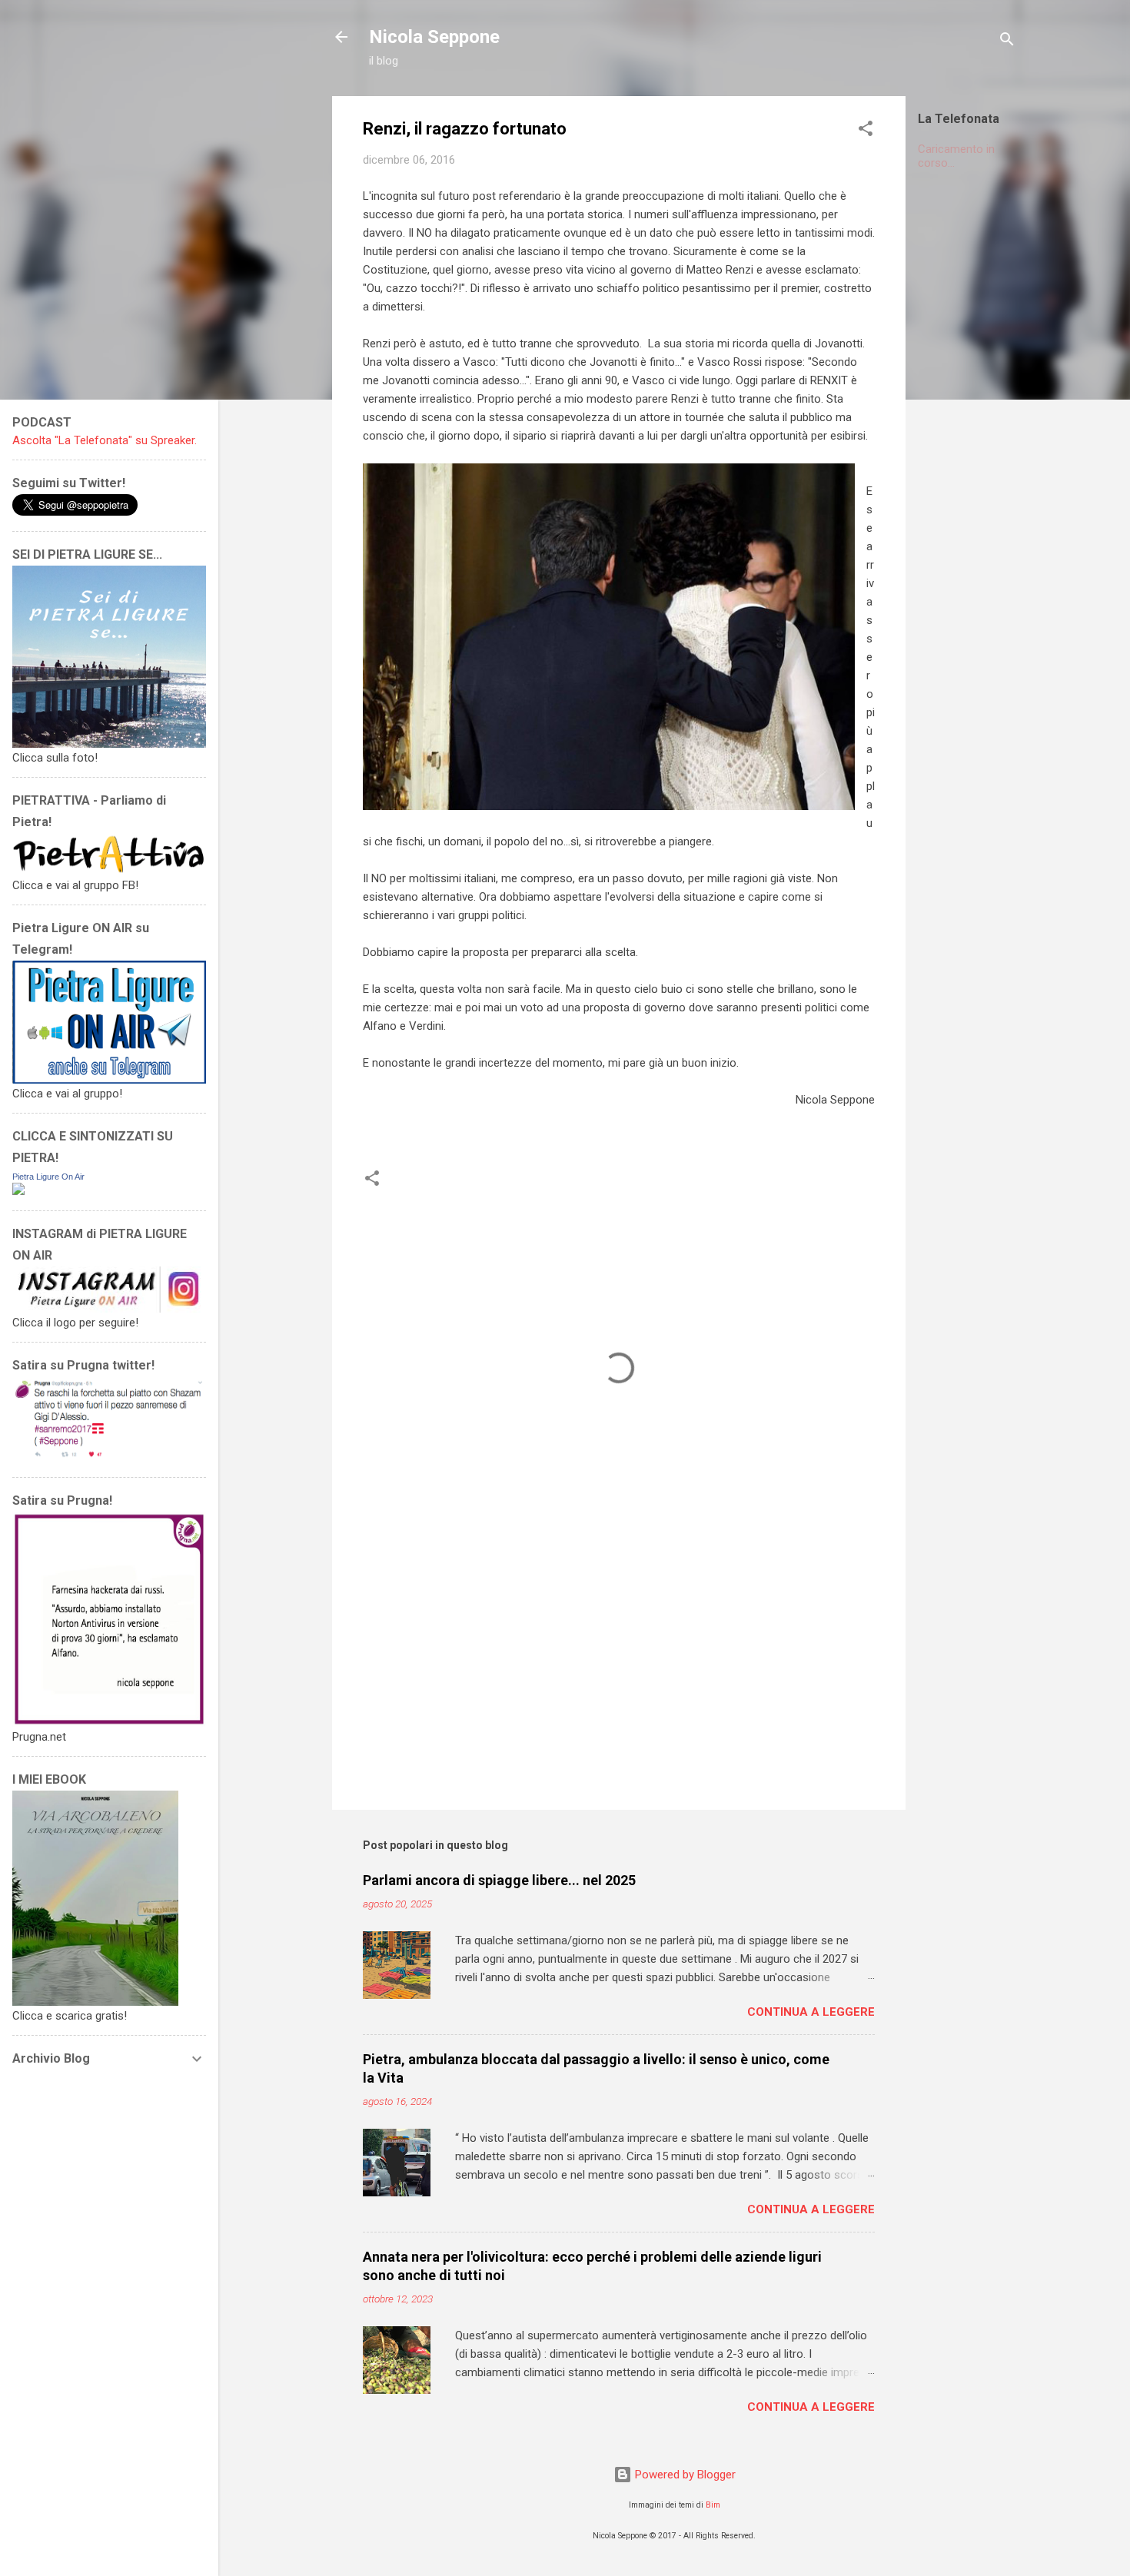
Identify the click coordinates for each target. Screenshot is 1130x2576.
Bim (713, 2505)
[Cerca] (1007, 42)
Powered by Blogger (684, 2475)
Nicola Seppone (434, 37)
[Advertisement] (1024, 413)
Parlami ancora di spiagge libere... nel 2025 (499, 1880)
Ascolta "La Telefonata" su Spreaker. (105, 440)
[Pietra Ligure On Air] (18, 1191)
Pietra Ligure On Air (48, 1177)
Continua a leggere (811, 2012)
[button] (866, 131)
